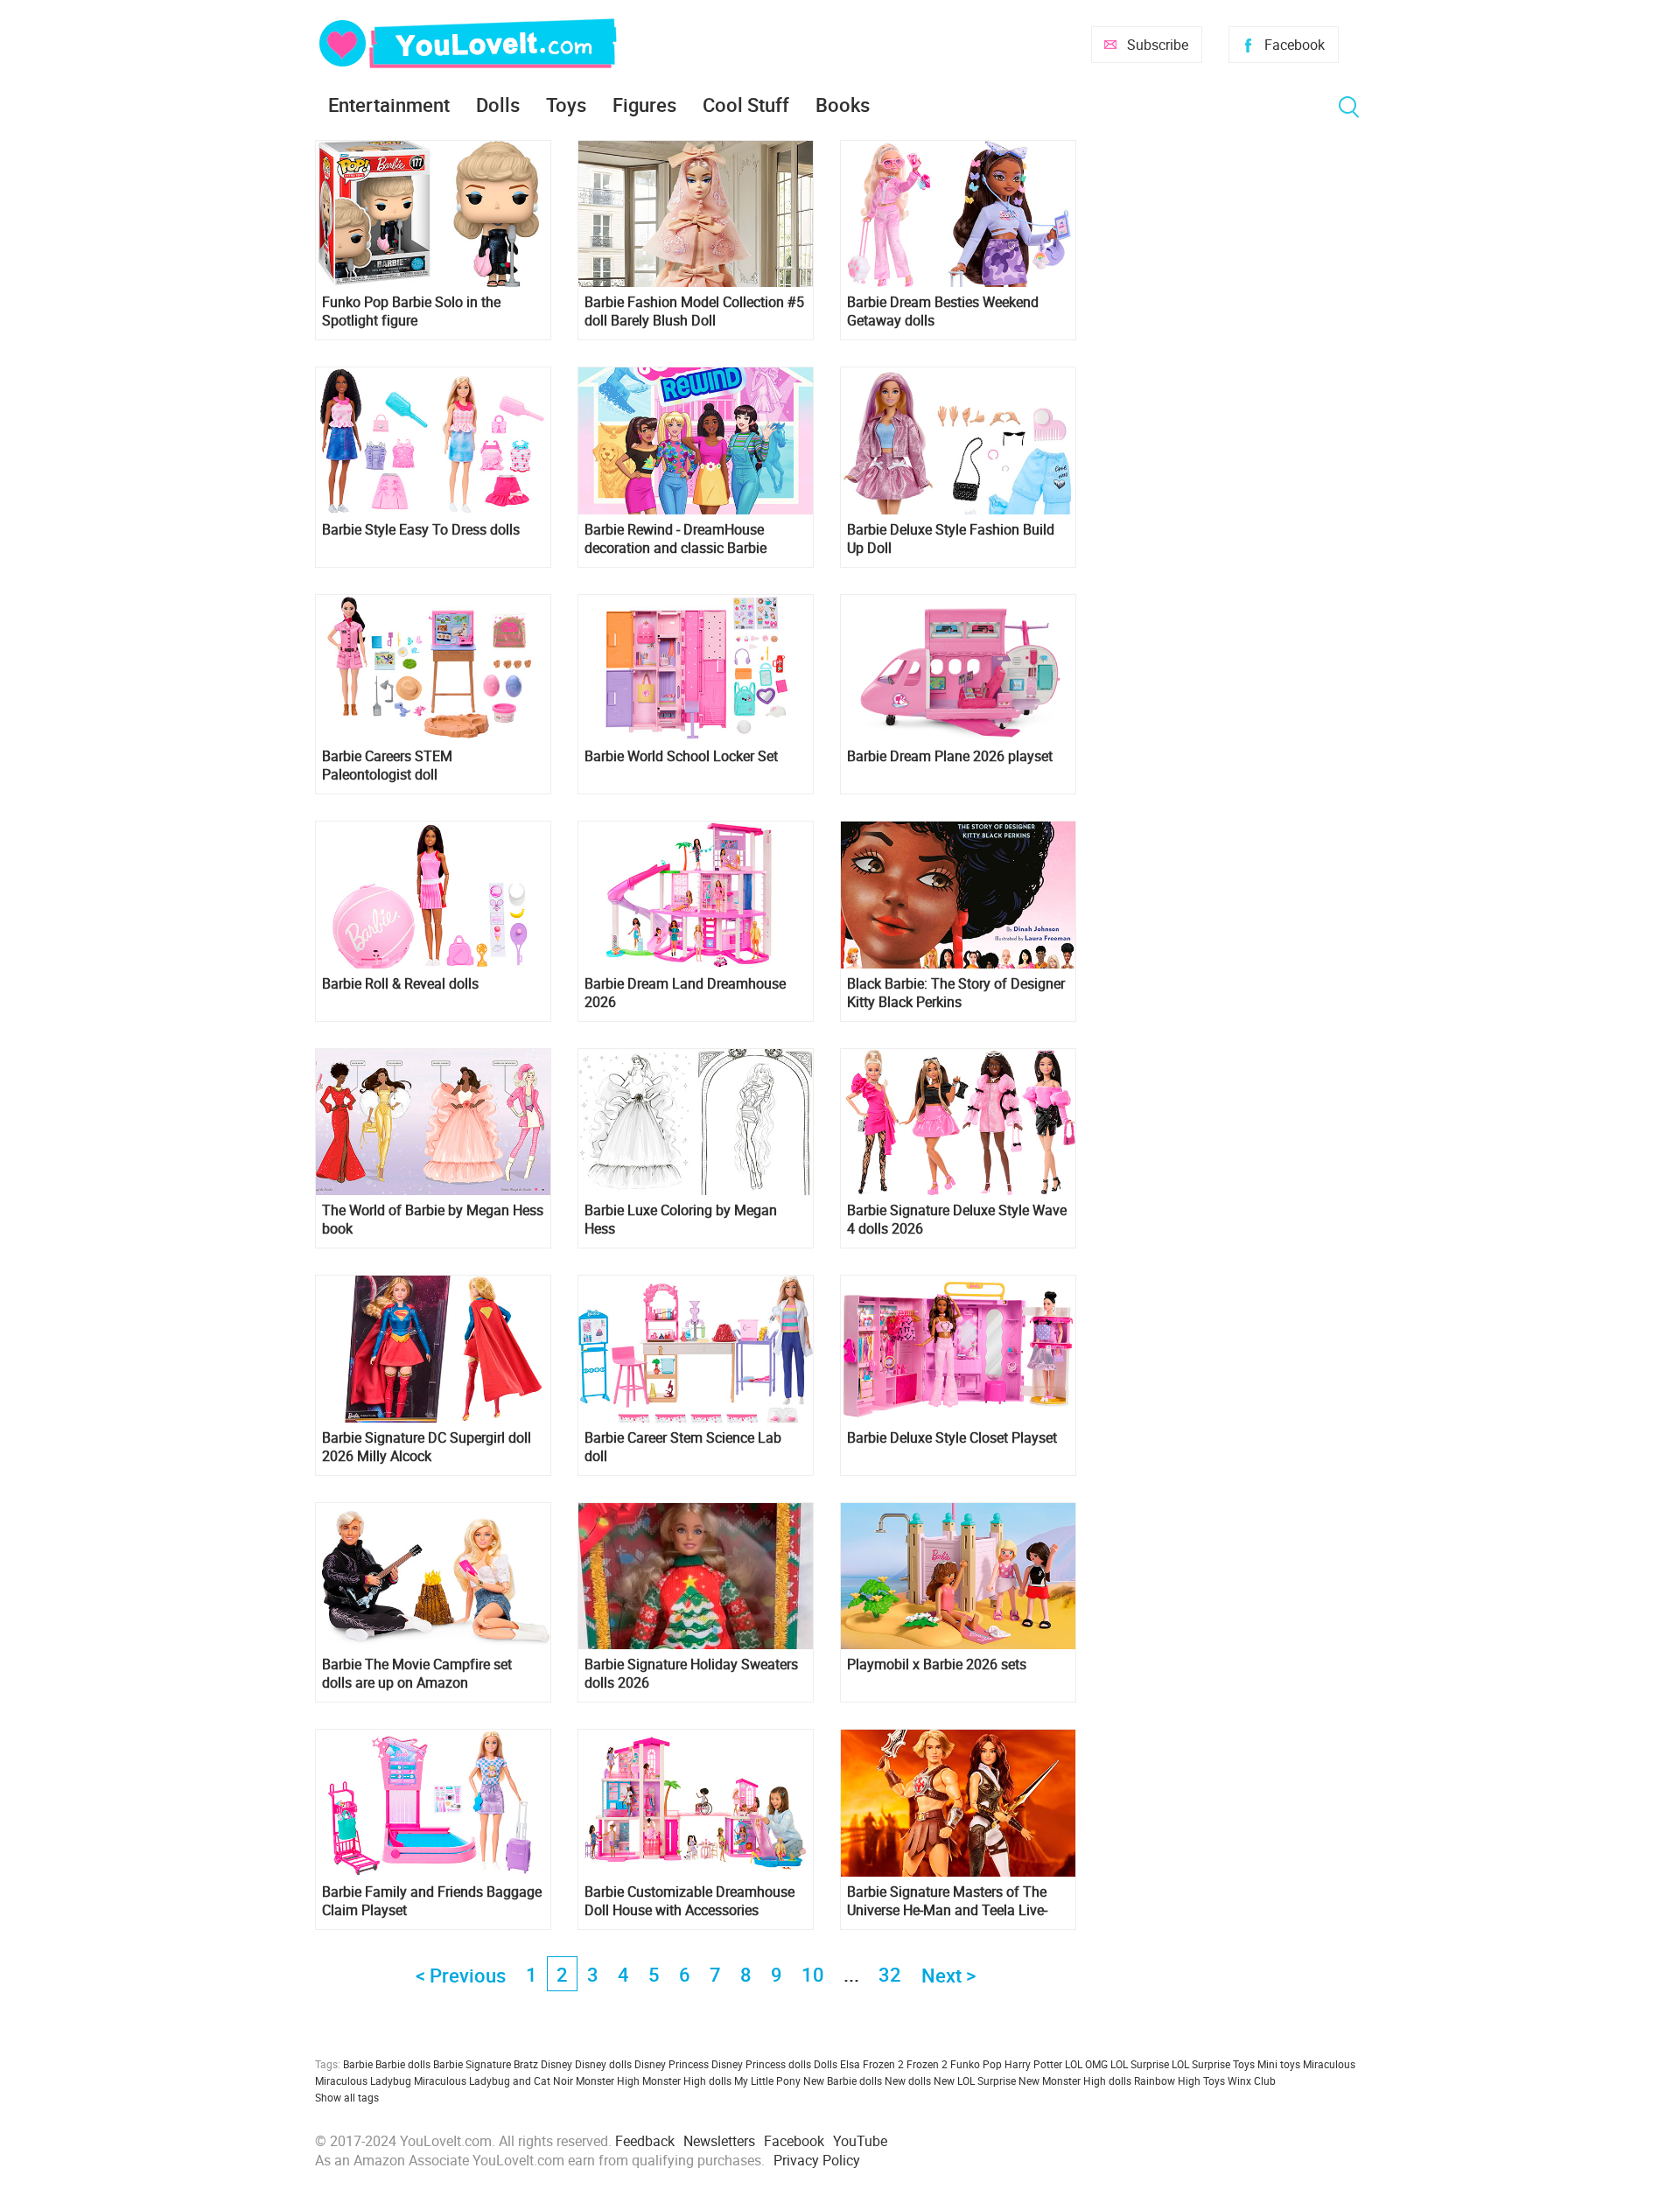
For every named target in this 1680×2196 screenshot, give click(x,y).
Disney (556, 2064)
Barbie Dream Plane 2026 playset (950, 756)
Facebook (1295, 45)
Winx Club (1252, 2081)
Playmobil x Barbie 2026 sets (937, 1664)
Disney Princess (672, 2064)
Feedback (645, 2141)
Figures (644, 105)
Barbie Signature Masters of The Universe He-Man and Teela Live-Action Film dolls (947, 1901)
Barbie (358, 2064)
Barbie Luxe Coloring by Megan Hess (681, 1220)
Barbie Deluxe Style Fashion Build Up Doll (951, 539)
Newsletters (719, 2141)
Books (843, 105)
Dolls (498, 105)
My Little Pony (767, 2081)
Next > (948, 1975)
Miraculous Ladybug (363, 2081)
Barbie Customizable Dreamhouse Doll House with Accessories (689, 1901)
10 (813, 1974)
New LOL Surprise (975, 2081)
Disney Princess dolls (761, 2064)
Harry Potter (1033, 2064)
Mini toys (1279, 2064)
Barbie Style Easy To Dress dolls (421, 530)
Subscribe (1158, 45)
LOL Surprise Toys (1213, 2064)
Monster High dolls (687, 2081)
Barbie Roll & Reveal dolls (400, 984)
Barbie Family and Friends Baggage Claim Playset (432, 1901)
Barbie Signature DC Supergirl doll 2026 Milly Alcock (427, 1447)
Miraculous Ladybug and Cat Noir (493, 2081)
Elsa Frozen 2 (872, 2064)
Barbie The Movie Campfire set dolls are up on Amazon (417, 1674)
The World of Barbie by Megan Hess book (433, 1220)
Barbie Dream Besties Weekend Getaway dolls (943, 311)
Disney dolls (603, 2064)
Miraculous (1329, 2064)
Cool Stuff (746, 105)
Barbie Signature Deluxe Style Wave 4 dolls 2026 (957, 1220)
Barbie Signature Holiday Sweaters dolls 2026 (691, 1674)
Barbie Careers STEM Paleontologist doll (387, 766)
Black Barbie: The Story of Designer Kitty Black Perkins (956, 993)
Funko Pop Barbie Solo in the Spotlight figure (411, 311)
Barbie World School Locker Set (681, 756)
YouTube (860, 2141)
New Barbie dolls (843, 2081)
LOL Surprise (1140, 2064)
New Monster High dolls (1075, 2081)
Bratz (526, 2064)
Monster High (608, 2081)
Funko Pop (976, 2064)
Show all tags (347, 2097)
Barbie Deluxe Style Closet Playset (952, 1438)
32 (890, 1974)
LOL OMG (1086, 2064)
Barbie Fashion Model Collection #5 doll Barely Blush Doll (694, 311)
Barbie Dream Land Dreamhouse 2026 (685, 993)
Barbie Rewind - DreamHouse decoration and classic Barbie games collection (675, 539)
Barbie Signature (472, 2064)
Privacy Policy (817, 2160)
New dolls (908, 2081)
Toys (566, 105)
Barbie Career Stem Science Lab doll (683, 1447)
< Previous (461, 1975)
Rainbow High (1167, 2081)
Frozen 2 (927, 2064)
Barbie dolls (403, 2064)
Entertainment (389, 105)
